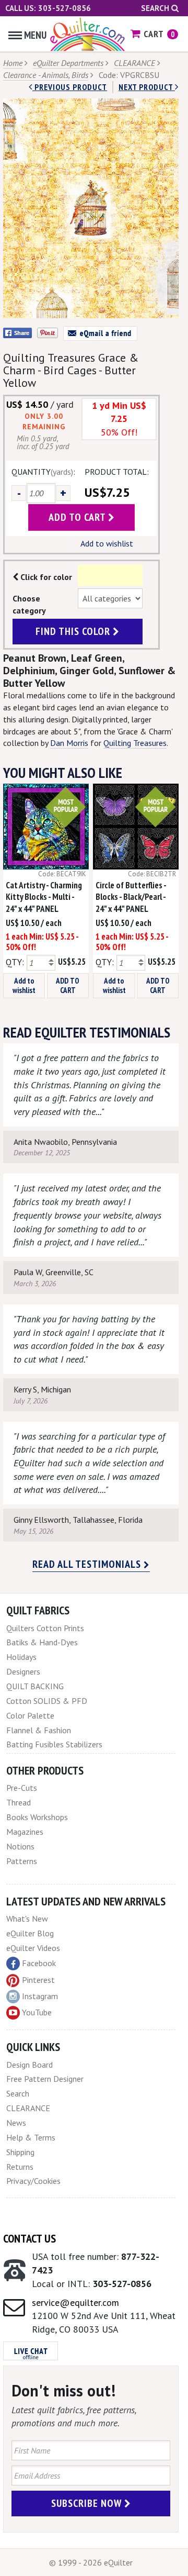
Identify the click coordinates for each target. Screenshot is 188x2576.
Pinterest (38, 1980)
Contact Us (30, 2238)
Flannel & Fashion (39, 1730)
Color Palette (30, 1715)
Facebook (39, 1963)
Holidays (21, 1657)
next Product (147, 87)
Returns (20, 2167)
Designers (23, 1671)
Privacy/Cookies (33, 2181)
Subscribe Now (88, 2503)
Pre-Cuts (22, 1788)
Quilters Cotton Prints (45, 1628)
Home (13, 63)
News (16, 2123)
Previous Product (70, 87)
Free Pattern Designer (45, 2079)
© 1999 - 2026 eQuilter (91, 2562)
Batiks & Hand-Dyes (42, 1642)
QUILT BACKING (35, 1686)
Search (156, 8)
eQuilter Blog (30, 1933)
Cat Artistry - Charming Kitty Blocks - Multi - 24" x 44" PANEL (44, 897)
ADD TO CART (68, 985)
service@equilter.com (75, 2302)
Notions (20, 1846)
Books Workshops (37, 1817)
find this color (74, 631)
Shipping (20, 2152)
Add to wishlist (107, 543)
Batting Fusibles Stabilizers (54, 1744)
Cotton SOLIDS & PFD (47, 1701)
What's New (27, 1919)
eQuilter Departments (68, 63)
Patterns (22, 1861)
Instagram (40, 1996)
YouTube (37, 2012)
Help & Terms (31, 2137)
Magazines (25, 1832)
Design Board (30, 2065)
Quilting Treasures (135, 743)
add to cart (78, 517)
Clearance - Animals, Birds (46, 75)
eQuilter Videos (33, 1948)
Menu (35, 35)
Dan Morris (69, 743)
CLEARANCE (134, 63)
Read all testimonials (88, 1564)
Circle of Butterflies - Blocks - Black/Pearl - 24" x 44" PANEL (131, 897)
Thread (19, 1802)
